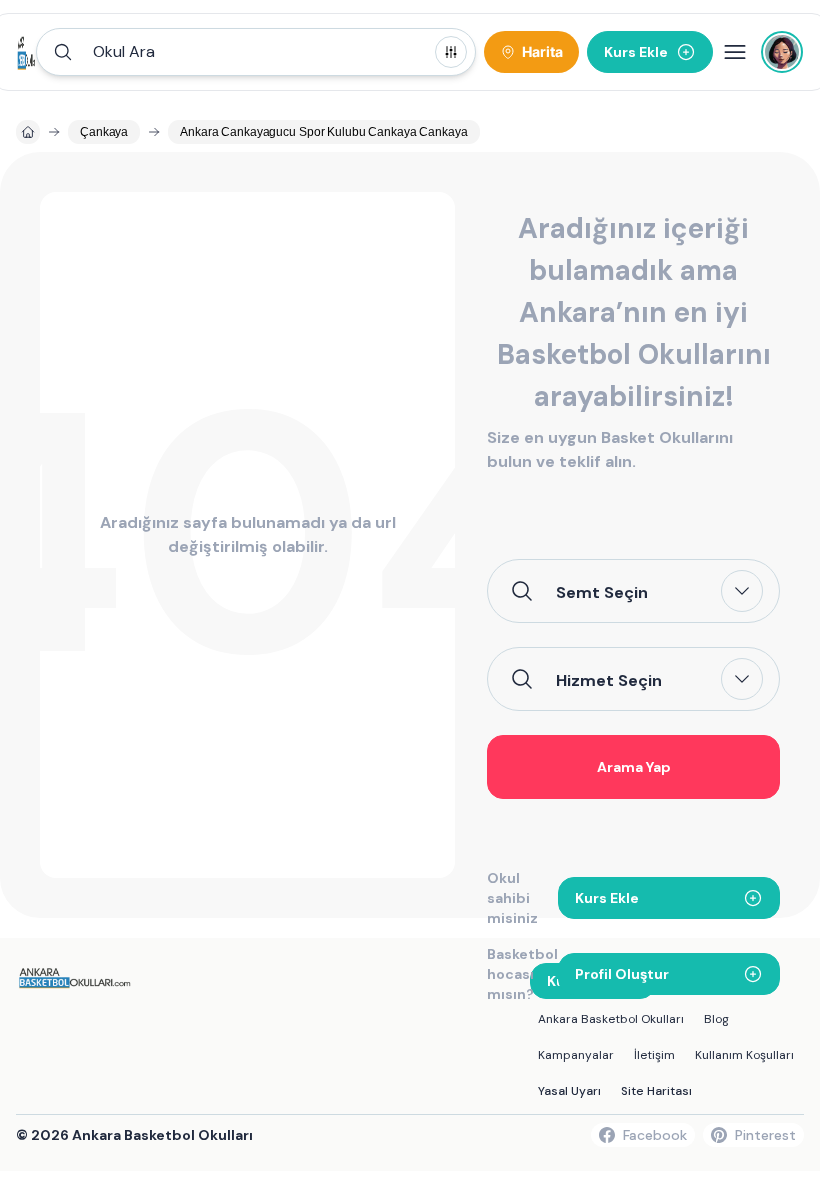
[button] (256, 52)
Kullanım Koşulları (744, 1055)
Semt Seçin (602, 592)
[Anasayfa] (28, 132)
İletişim (654, 1055)
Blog (716, 1019)
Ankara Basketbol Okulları (611, 1019)
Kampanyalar (576, 1055)
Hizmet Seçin (609, 680)
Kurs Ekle (607, 898)
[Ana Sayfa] (26, 52)
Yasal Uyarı (569, 1091)
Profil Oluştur (622, 974)
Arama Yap (634, 767)
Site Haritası (656, 1091)
